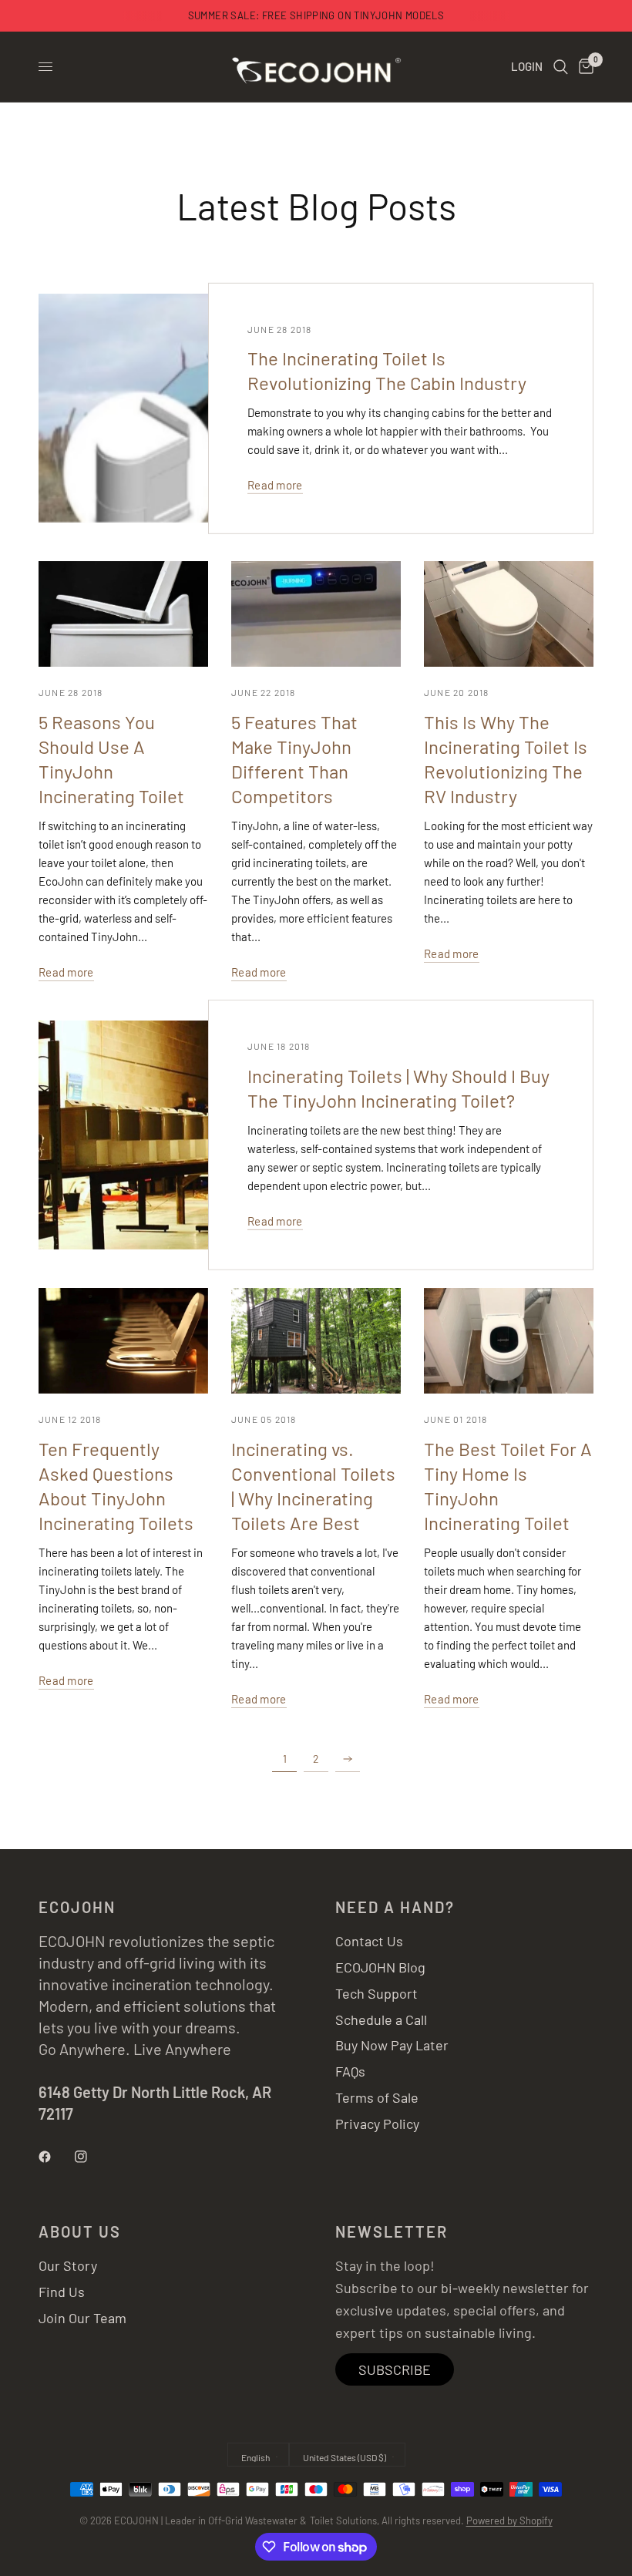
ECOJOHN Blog (380, 1967)
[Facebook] (55, 2157)
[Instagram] (92, 2157)
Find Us (62, 2292)
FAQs (350, 2071)
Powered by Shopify (509, 2521)
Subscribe (395, 2369)
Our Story (68, 2265)
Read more (275, 485)
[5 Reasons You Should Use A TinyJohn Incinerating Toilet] (123, 614)
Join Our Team (82, 2318)
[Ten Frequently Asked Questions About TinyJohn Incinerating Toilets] (123, 1341)
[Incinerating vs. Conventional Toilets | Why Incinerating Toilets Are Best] (316, 1341)
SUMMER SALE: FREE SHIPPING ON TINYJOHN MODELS (316, 15)
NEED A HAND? (395, 1907)
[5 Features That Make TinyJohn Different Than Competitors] (316, 614)
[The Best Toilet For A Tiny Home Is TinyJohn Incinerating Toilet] (509, 1341)
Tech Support (377, 1993)
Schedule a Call (381, 2019)
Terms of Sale (377, 2097)
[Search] (561, 67)
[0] (583, 67)
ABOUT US (80, 2231)
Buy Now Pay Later (392, 2045)
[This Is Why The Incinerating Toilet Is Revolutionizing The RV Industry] (509, 614)
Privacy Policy (377, 2124)
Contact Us (369, 1941)
